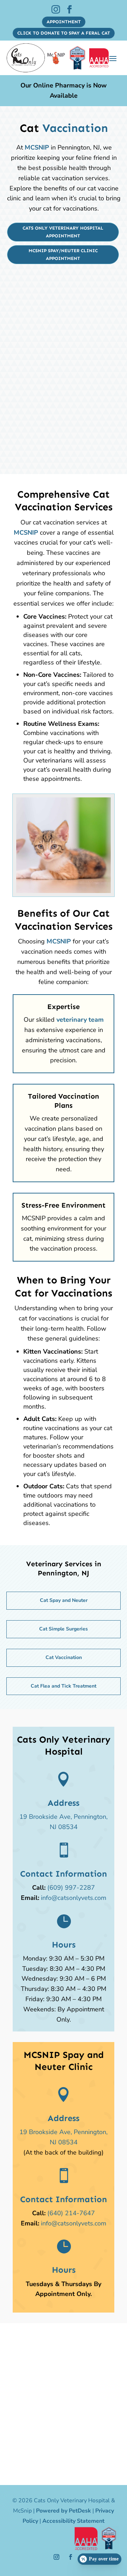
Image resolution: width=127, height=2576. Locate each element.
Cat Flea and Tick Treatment (64, 1686)
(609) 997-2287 (71, 1888)
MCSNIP (37, 147)
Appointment (64, 22)
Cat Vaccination (64, 1657)
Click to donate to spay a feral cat (64, 33)
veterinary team (80, 1020)
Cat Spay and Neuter (64, 1600)
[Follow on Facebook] (71, 2557)
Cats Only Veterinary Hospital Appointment (63, 232)
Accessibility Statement (73, 2521)
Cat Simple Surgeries (64, 1629)
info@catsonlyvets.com (74, 1898)
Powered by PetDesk (64, 2511)
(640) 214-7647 (71, 2213)
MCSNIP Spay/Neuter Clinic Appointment (63, 254)
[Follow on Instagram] (56, 2557)
